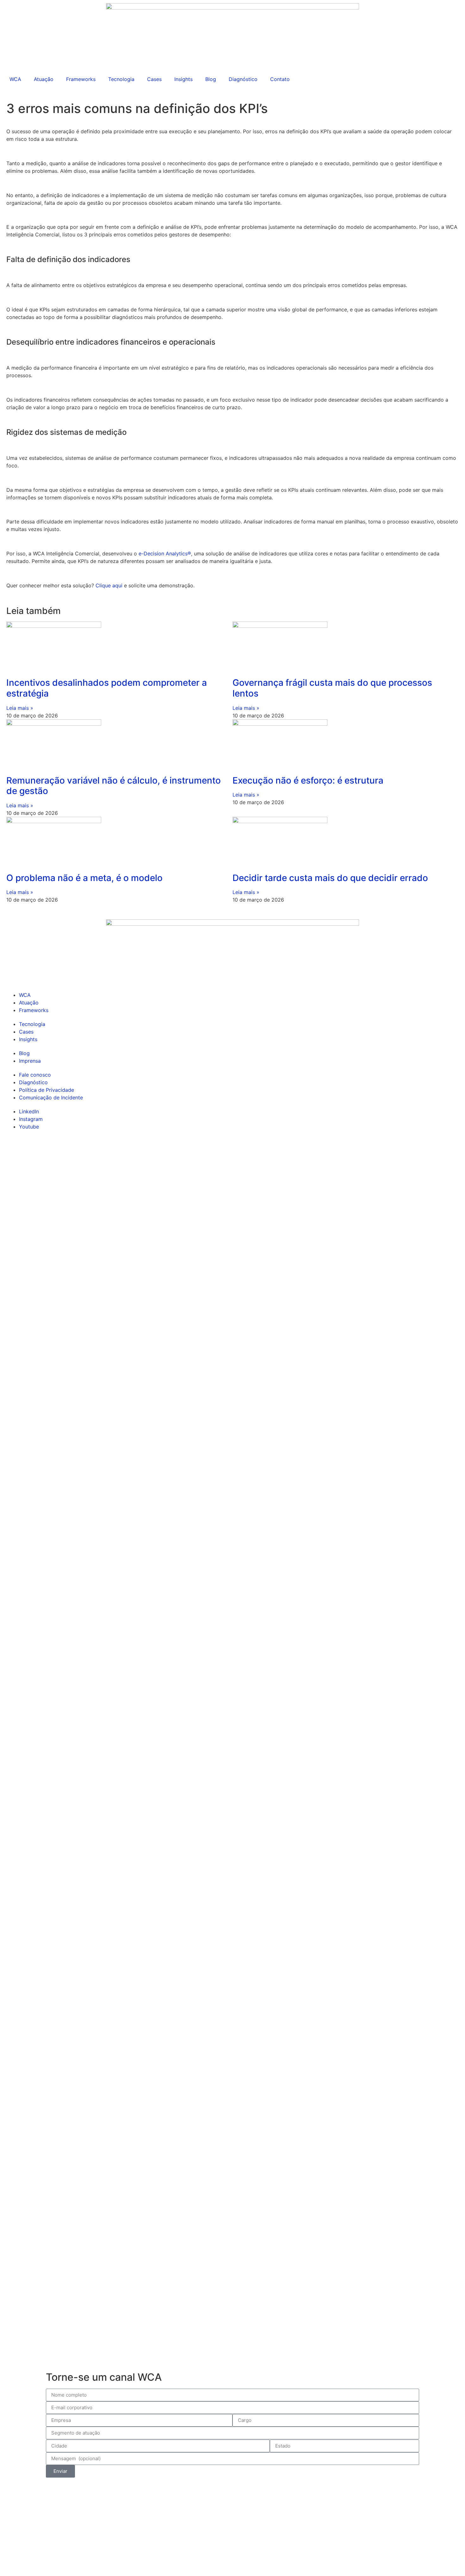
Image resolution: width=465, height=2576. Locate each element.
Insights (183, 79)
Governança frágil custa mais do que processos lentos (332, 688)
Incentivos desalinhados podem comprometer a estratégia (107, 688)
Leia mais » (20, 708)
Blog (211, 79)
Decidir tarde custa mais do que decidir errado (330, 878)
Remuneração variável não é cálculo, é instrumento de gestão (114, 786)
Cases (154, 79)
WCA (15, 79)
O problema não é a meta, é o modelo (84, 878)
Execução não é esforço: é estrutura (308, 780)
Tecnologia (121, 79)
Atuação (44, 79)
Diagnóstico (243, 79)
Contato (280, 79)
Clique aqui (109, 585)
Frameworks (81, 79)
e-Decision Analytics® (165, 553)
